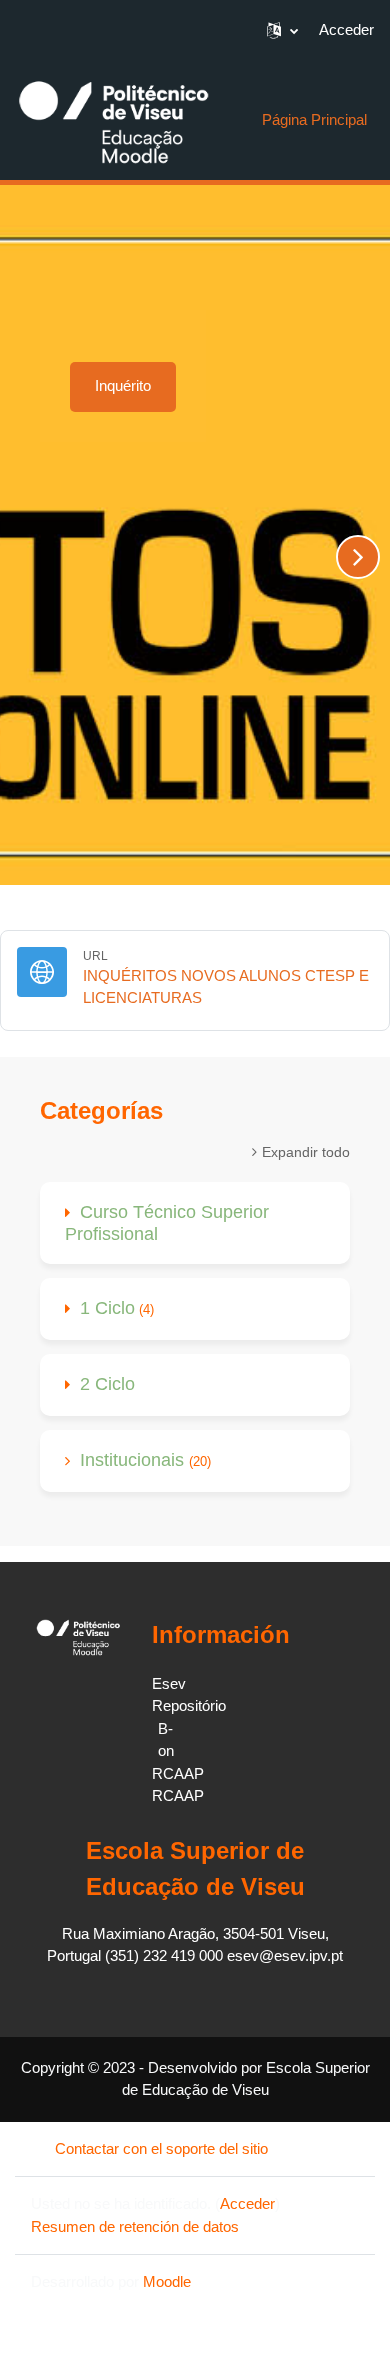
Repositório (189, 1705)
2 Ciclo (107, 1384)
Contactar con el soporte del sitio (161, 2148)
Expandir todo (306, 1152)
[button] (282, 30)
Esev (169, 1683)
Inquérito (123, 386)
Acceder (346, 29)
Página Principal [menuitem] (314, 119)
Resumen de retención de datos (135, 2226)
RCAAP (178, 1773)
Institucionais (134, 1460)
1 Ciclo (107, 1308)
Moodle (167, 2281)
